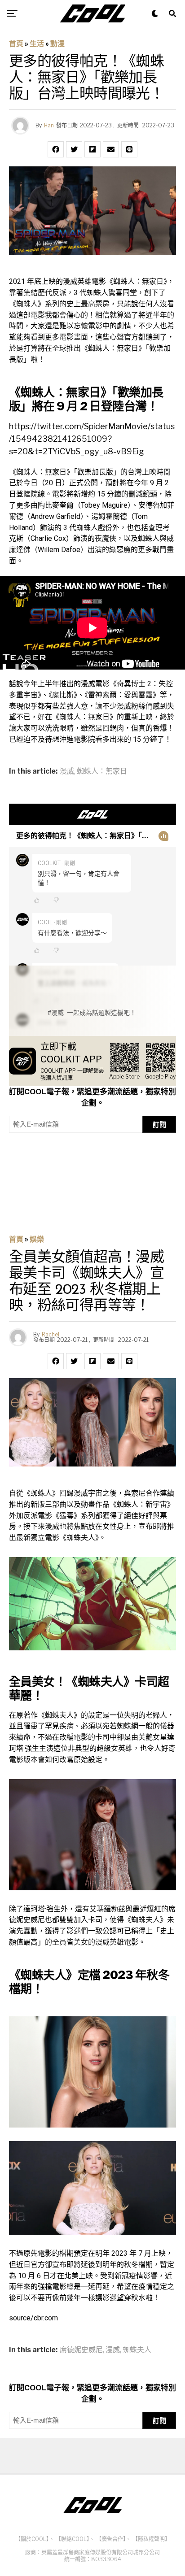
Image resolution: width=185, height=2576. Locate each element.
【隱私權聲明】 (151, 2539)
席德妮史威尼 (81, 2350)
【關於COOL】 (32, 2539)
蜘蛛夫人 (137, 2350)
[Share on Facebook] (56, 149)
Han (49, 125)
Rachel (51, 1334)
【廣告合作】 (111, 2539)
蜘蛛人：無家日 (102, 771)
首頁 (16, 44)
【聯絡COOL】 (73, 2539)
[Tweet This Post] (74, 149)
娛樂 (37, 1239)
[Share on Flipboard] (92, 149)
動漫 (57, 44)
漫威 (67, 771)
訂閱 (159, 1125)
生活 (37, 44)
